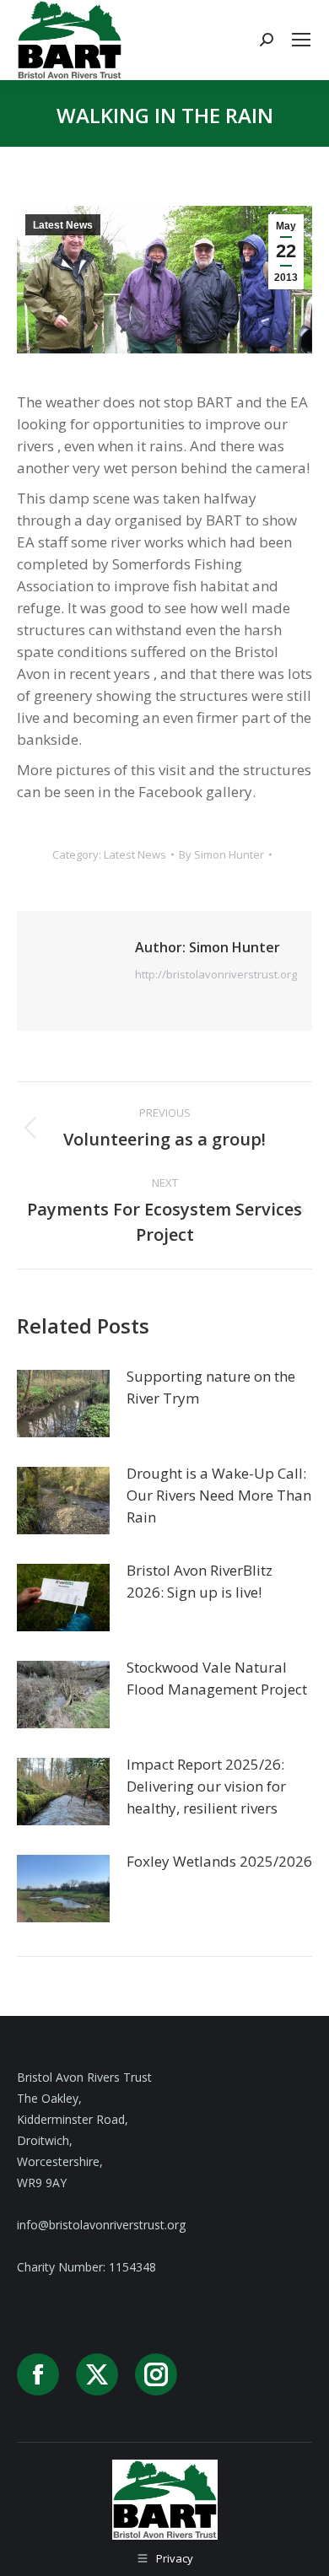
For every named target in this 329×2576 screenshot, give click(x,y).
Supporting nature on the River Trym (211, 1387)
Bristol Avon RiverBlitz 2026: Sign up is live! (200, 1581)
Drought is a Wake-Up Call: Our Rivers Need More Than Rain (219, 1495)
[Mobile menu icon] (301, 40)
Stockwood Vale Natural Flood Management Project (217, 1678)
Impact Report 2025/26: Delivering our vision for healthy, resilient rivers (206, 1786)
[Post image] (63, 1404)
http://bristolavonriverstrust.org (216, 974)
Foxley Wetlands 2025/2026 (219, 1861)
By (221, 854)
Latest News (63, 225)
